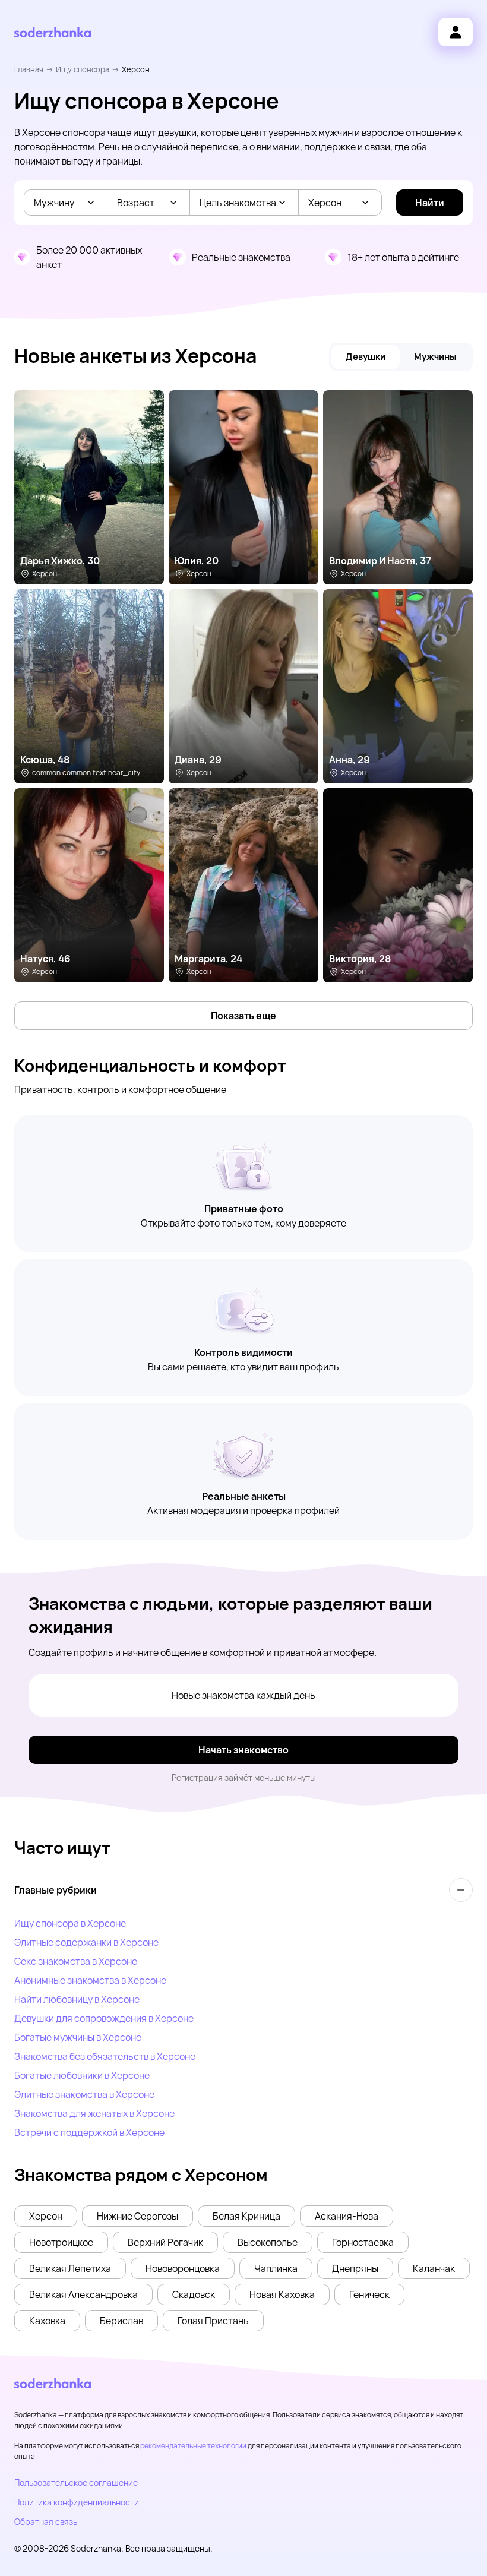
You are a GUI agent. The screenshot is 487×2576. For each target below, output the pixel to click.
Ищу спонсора (83, 69)
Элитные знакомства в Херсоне (84, 2094)
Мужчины (435, 357)
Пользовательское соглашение (76, 2482)
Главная (29, 69)
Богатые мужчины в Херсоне (78, 2037)
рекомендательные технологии (193, 2446)
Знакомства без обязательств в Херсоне (105, 2056)
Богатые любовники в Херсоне (82, 2075)
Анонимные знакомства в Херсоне (90, 1980)
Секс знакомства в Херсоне (76, 1961)
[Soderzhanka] (53, 32)
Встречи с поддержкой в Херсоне (89, 2132)
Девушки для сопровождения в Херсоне (104, 2018)
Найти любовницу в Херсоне (77, 1999)
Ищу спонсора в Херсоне (70, 1923)
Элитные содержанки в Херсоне (86, 1942)
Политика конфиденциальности (77, 2502)
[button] (46, 2216)
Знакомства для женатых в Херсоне (94, 2113)
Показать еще (243, 1016)
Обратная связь (46, 2522)
